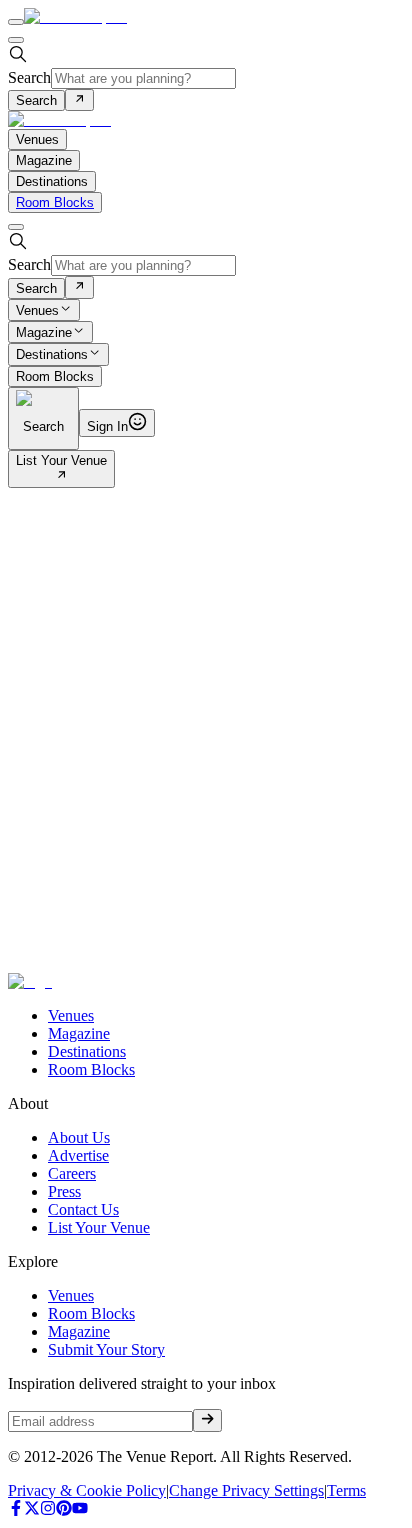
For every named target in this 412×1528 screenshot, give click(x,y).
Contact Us (83, 1209)
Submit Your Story (106, 1349)
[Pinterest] (64, 1510)
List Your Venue (61, 460)
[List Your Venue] (61, 476)
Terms (346, 1490)
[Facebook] (16, 1510)
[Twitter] (32, 1510)
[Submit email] (207, 1420)
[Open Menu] (16, 22)
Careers (72, 1173)
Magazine (44, 332)
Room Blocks (55, 202)
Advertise (78, 1155)
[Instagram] (48, 1510)
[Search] (79, 100)
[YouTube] (80, 1510)
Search (29, 77)
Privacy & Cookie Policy (87, 1490)
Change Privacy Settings (246, 1490)
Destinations (52, 355)
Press (64, 1191)
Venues (37, 310)
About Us (79, 1137)
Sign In (107, 426)
